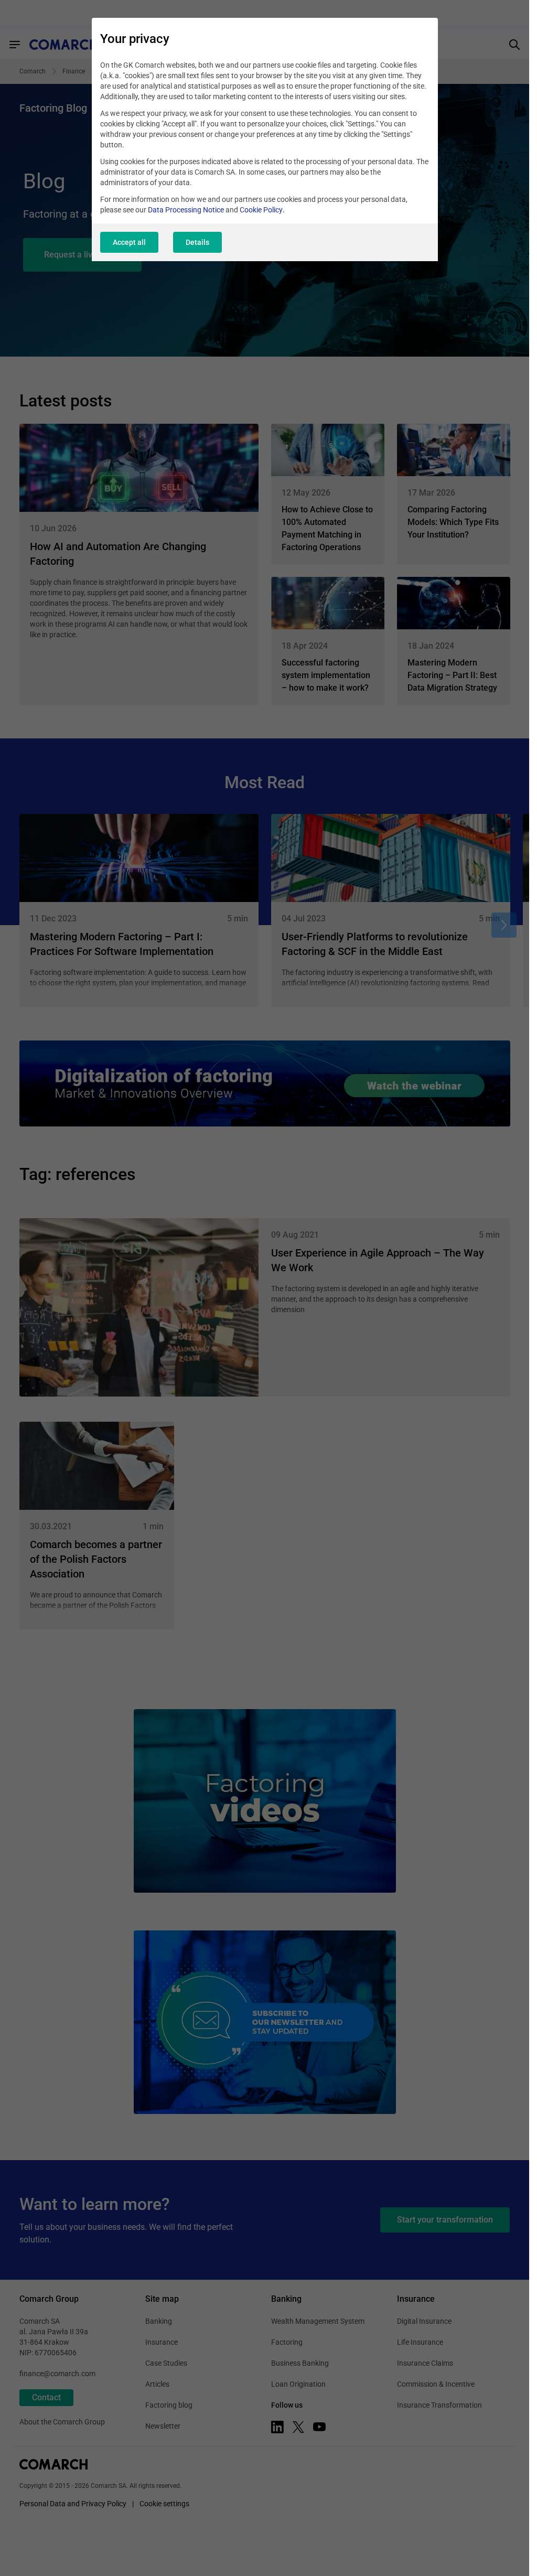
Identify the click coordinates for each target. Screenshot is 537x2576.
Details (197, 242)
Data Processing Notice (186, 210)
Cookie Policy (261, 210)
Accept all (129, 242)
